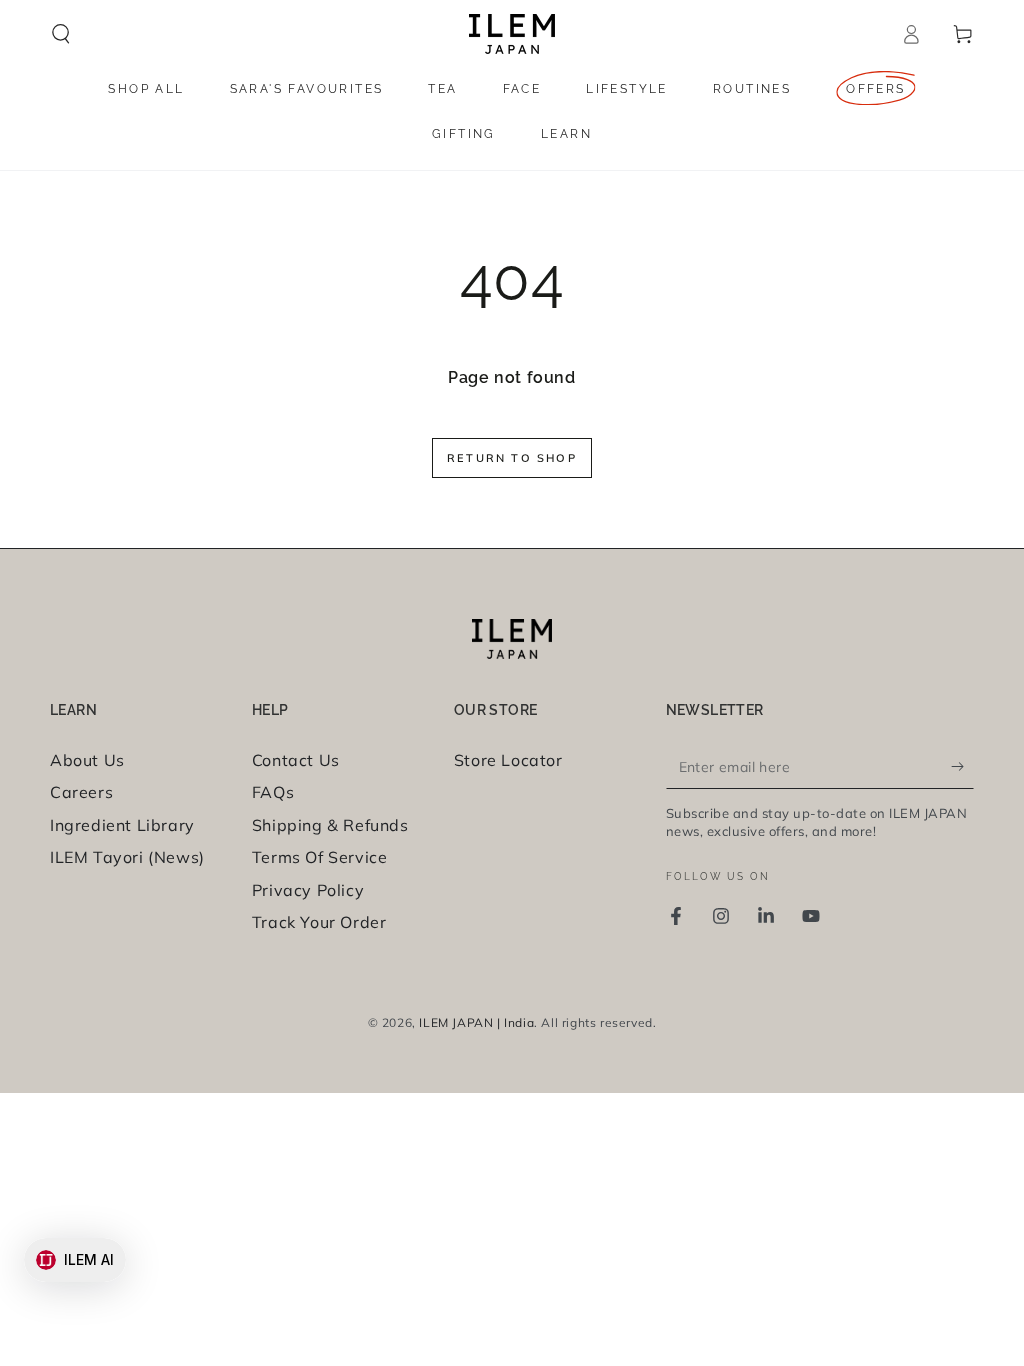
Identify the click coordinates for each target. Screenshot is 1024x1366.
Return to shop (512, 458)
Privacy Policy (308, 890)
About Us (87, 760)
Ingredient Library (122, 825)
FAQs (273, 792)
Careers (81, 792)
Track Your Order (319, 922)
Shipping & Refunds (330, 825)
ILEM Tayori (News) (127, 857)
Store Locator (508, 760)
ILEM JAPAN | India (476, 1022)
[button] (61, 34)
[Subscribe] (962, 766)
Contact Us (296, 760)
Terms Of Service (320, 857)
